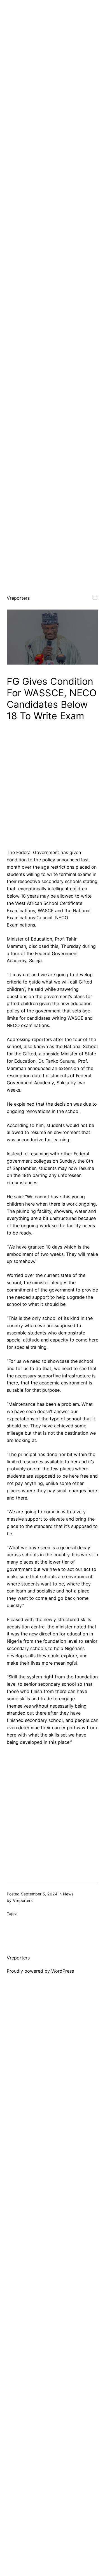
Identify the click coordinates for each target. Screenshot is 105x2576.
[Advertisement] (53, 53)
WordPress (63, 1971)
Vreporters (18, 598)
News (68, 1894)
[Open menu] (95, 598)
